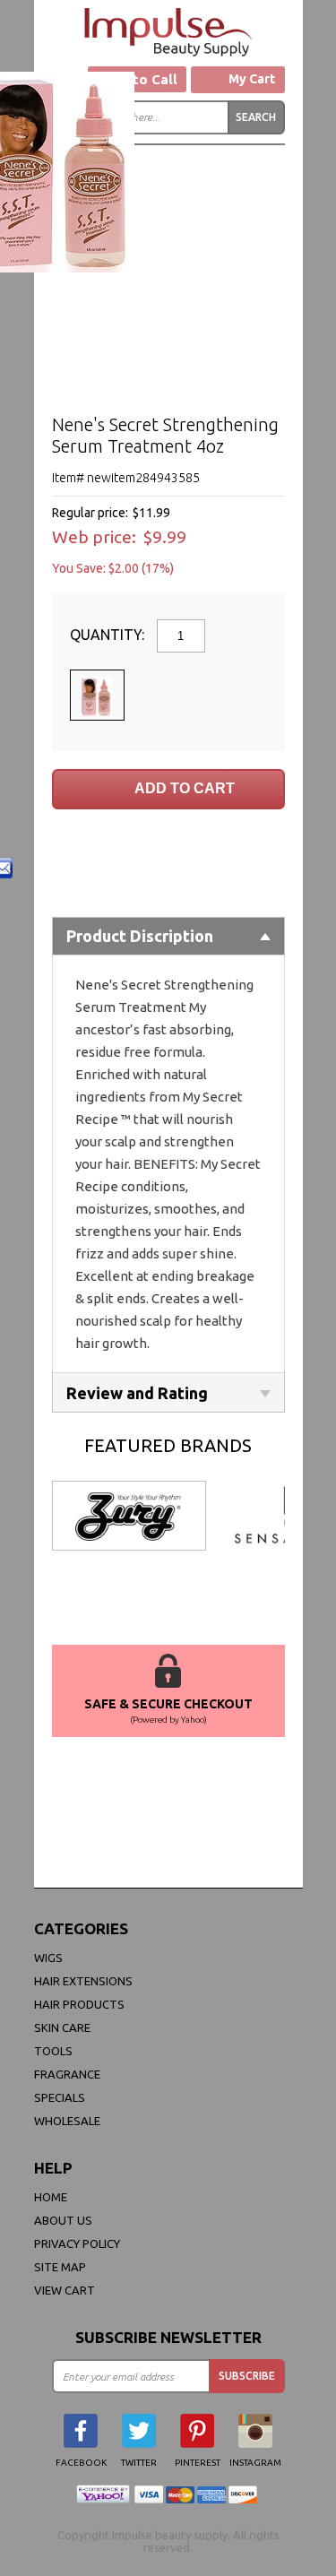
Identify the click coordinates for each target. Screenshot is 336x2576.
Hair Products (79, 2004)
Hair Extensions (83, 1981)
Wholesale (67, 2121)
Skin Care (62, 2027)
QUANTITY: (109, 635)
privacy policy (77, 2243)
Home (51, 2197)
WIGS (48, 1958)
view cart (65, 2290)
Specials (60, 2097)
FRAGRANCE (67, 2074)
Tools (53, 2051)
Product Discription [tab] (140, 936)
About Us (63, 2220)
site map (60, 2267)
